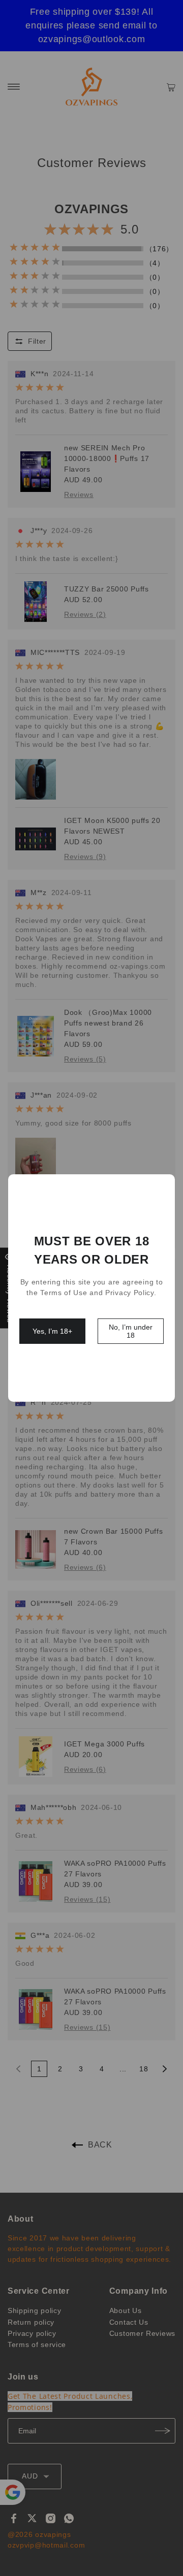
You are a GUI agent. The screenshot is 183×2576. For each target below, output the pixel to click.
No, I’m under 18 (131, 1331)
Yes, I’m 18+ (52, 1331)
